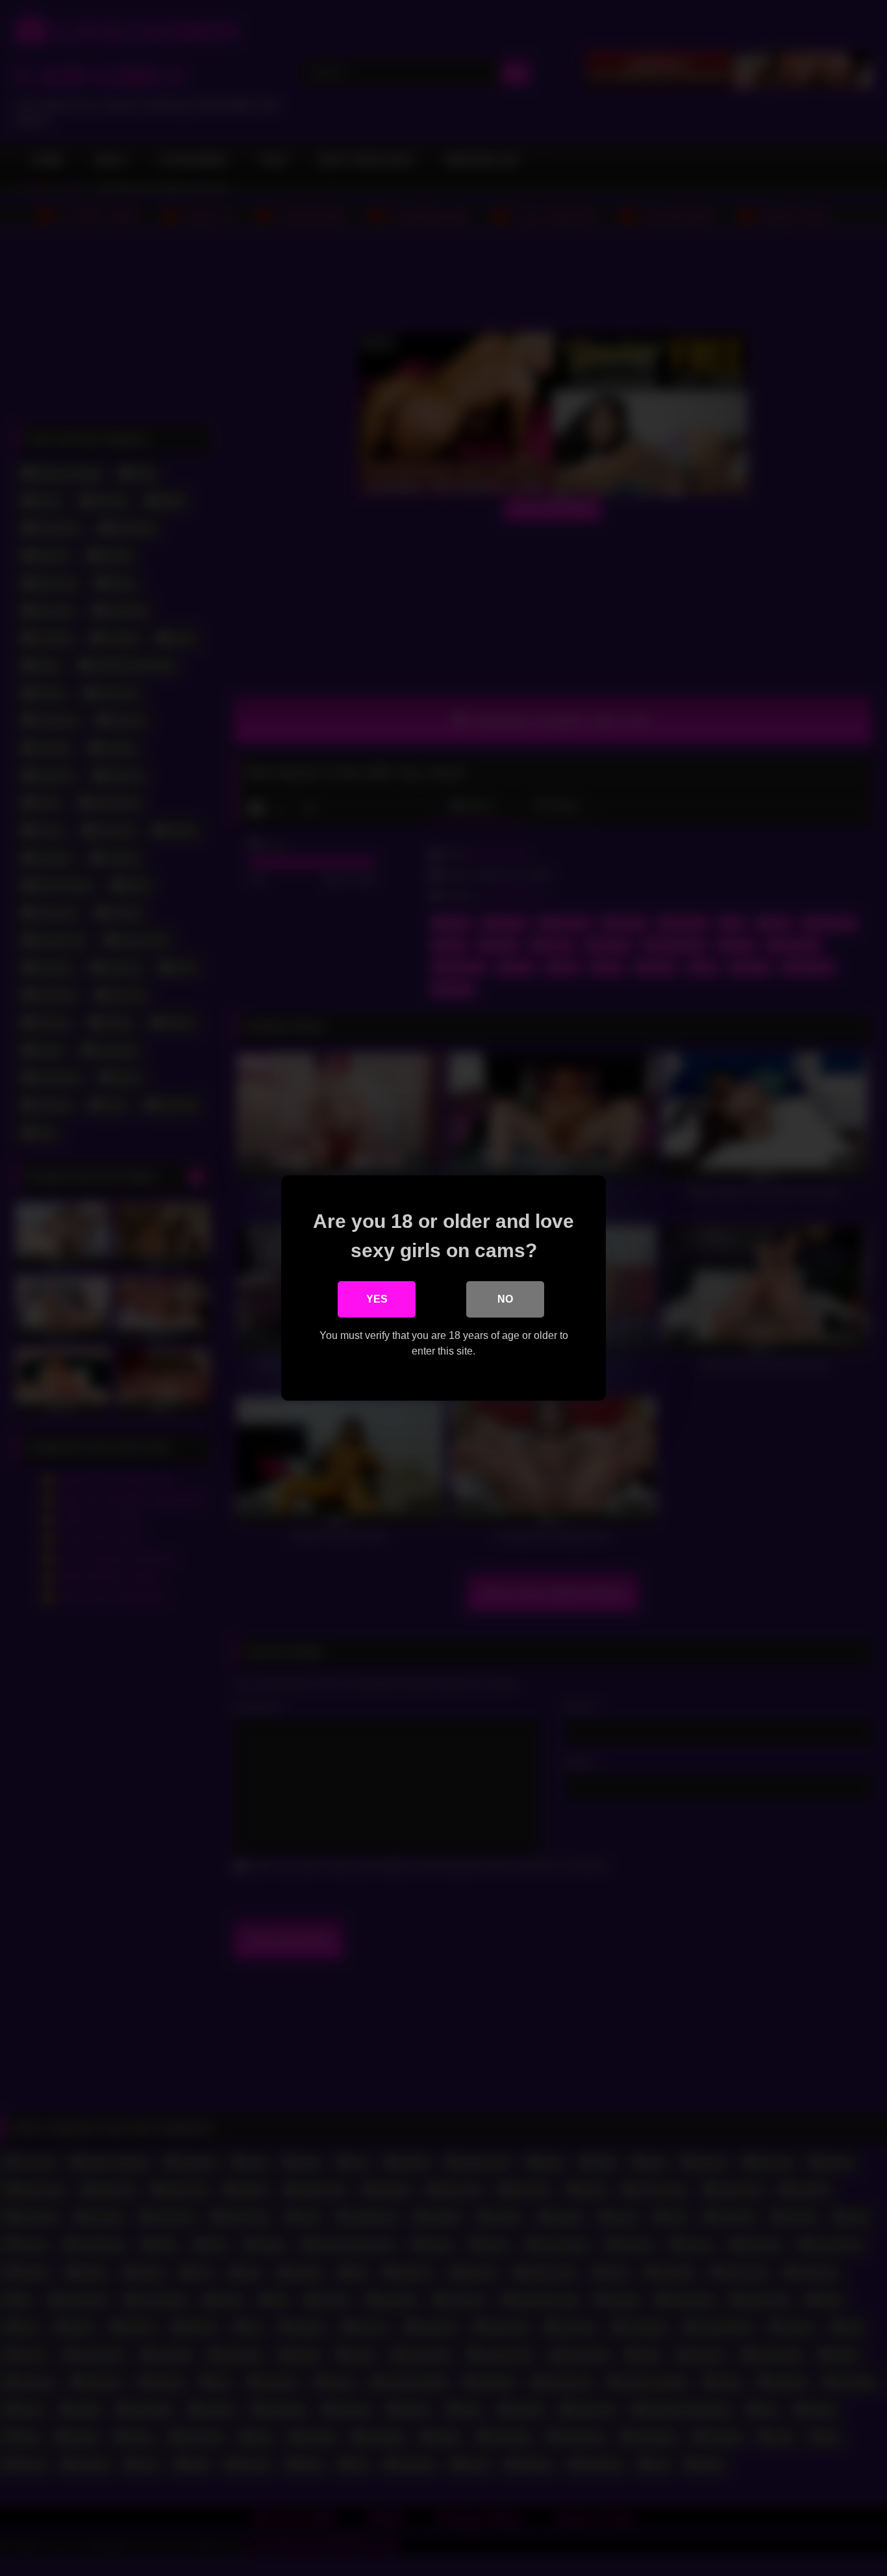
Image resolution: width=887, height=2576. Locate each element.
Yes (377, 1299)
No (505, 1299)
